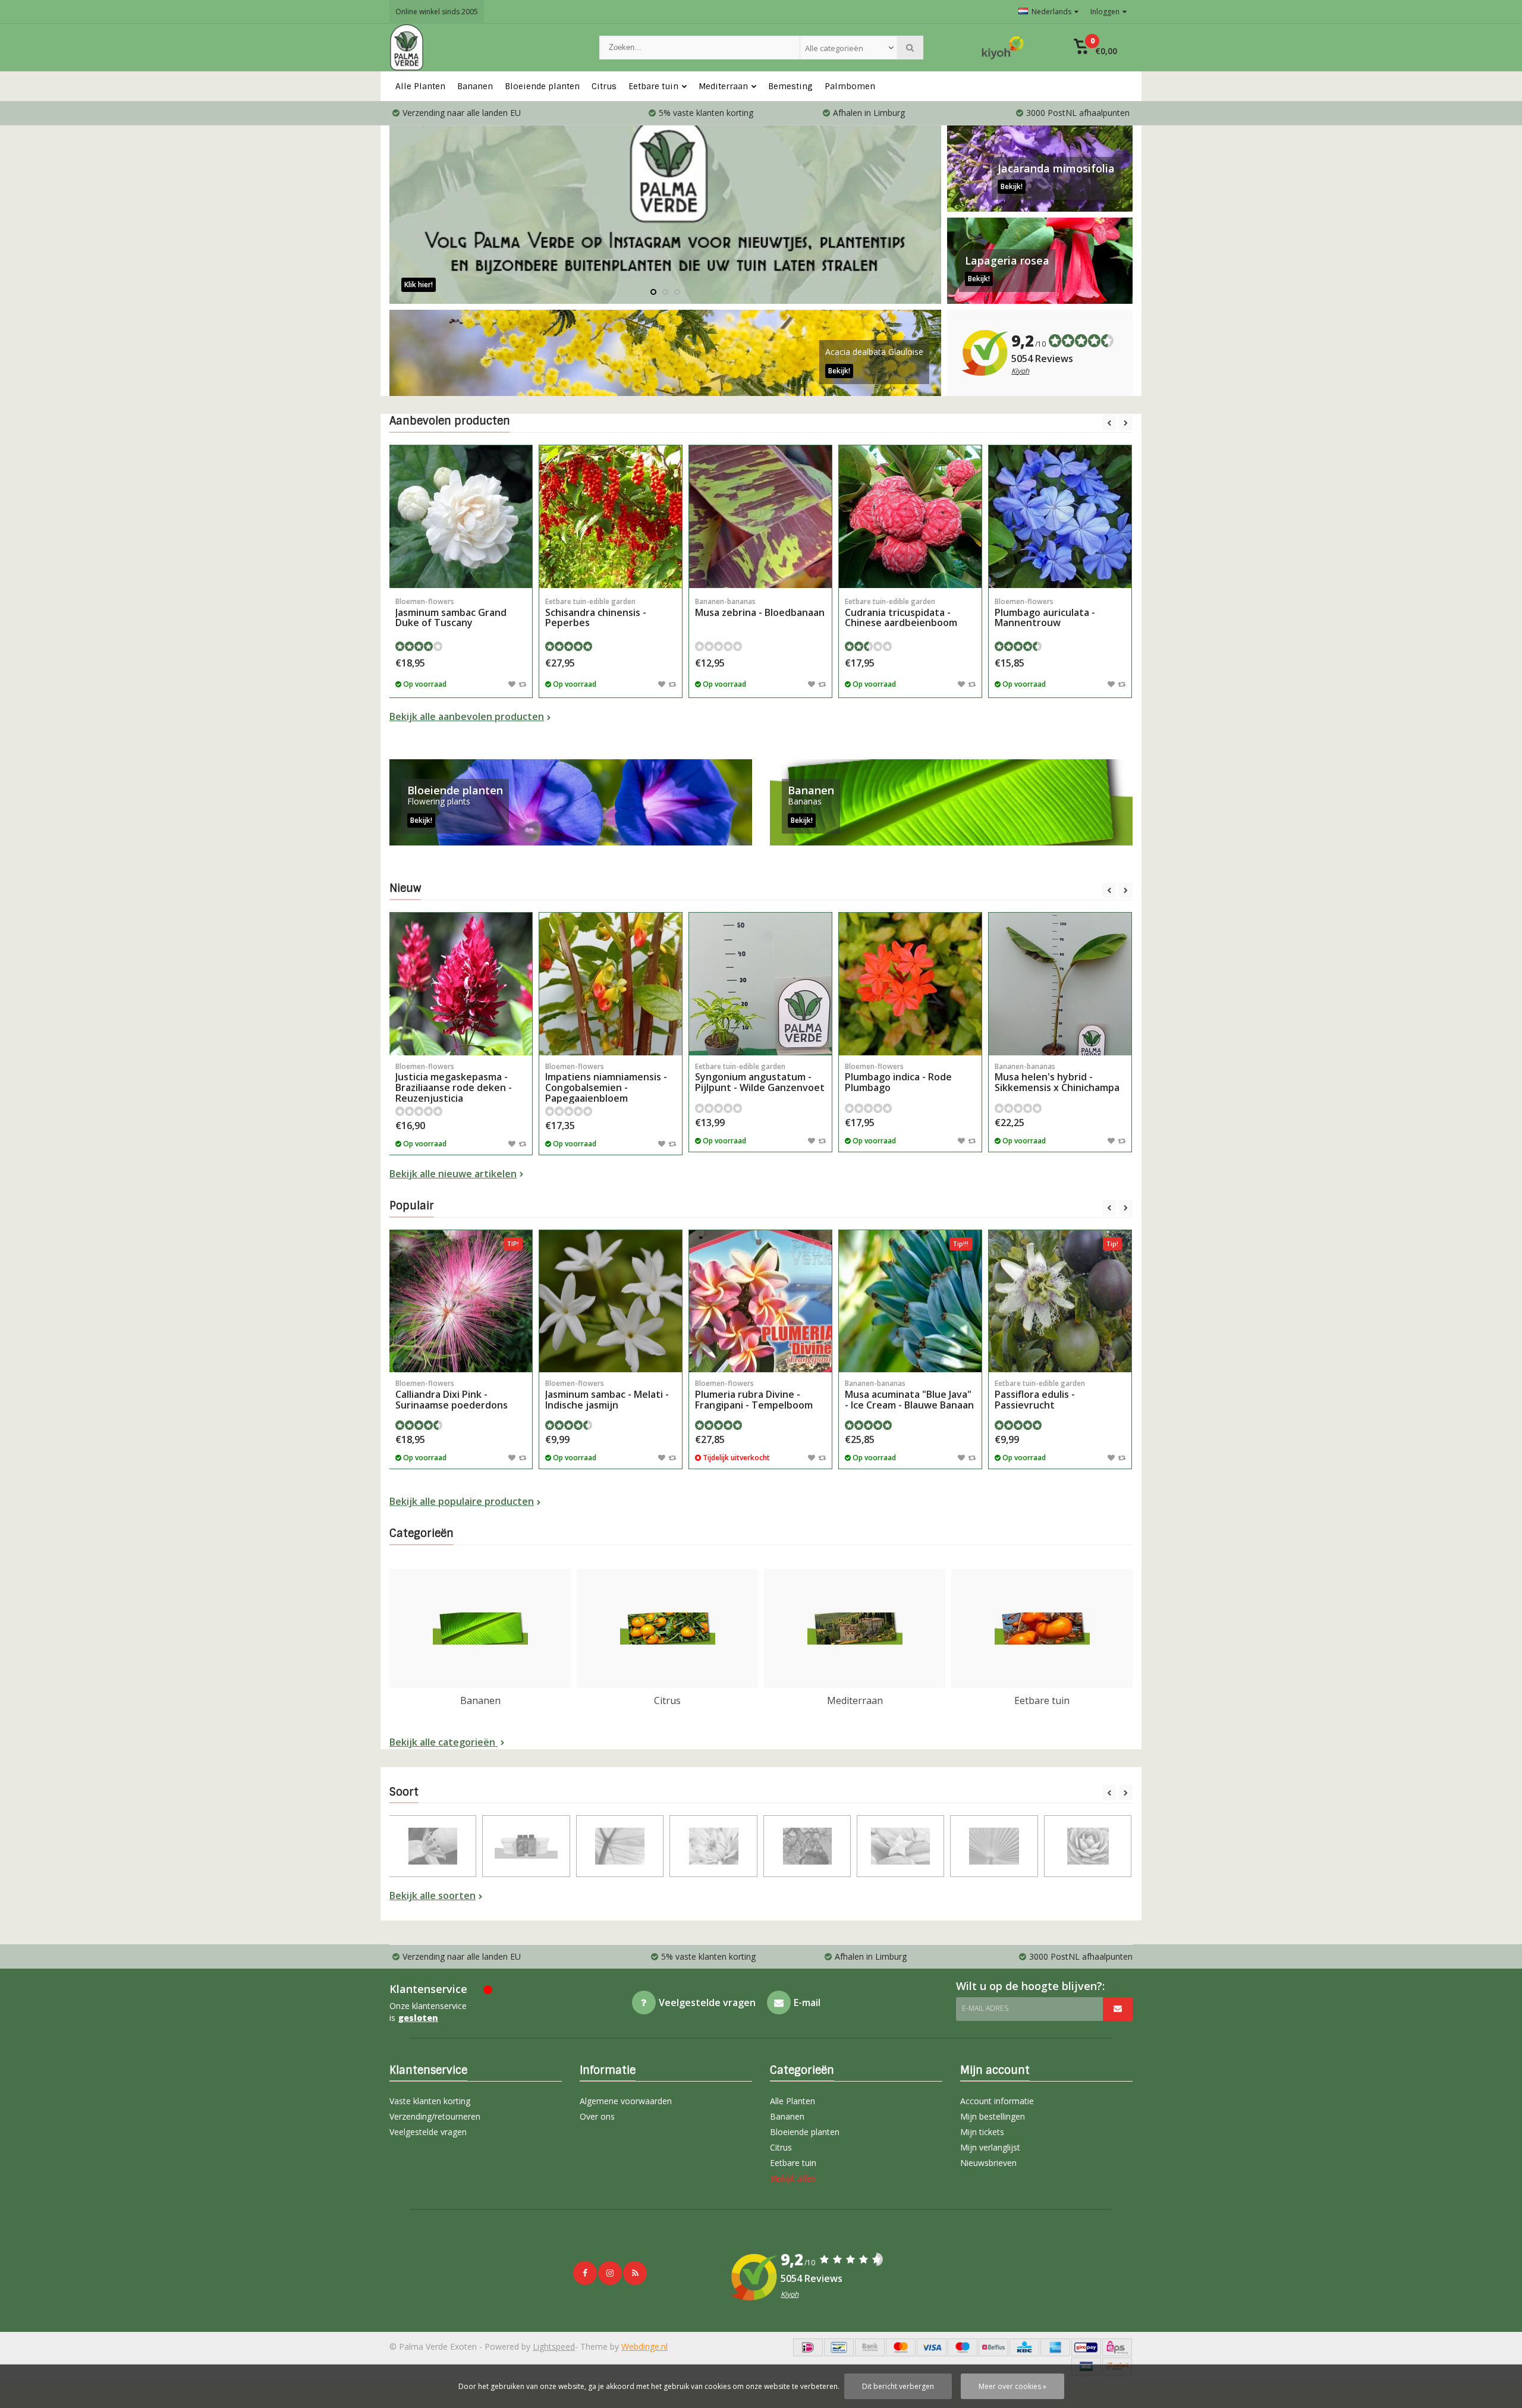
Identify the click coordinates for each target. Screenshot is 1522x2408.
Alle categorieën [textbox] (834, 48)
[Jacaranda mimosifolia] (1040, 169)
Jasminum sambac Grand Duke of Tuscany (451, 613)
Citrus (604, 86)
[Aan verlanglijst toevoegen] (512, 684)
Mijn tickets (982, 2132)
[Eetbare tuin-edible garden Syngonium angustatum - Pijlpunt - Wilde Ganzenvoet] (760, 984)
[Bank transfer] (870, 2347)
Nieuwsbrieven (988, 2163)
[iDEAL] (808, 2347)
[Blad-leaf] (620, 1846)
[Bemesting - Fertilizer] (526, 1846)
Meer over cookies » (1012, 2386)
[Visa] (932, 2347)
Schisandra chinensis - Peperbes (596, 613)
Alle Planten (420, 86)
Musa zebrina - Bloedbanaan (760, 608)
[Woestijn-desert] (1088, 1846)
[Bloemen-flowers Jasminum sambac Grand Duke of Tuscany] (461, 517)
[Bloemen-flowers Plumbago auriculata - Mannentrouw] (1060, 517)
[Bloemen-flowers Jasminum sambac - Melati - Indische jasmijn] (611, 1302)
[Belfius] (993, 2347)
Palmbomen (850, 86)
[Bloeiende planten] (571, 802)
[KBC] (1024, 2347)
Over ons (597, 2116)
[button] (1095, 48)
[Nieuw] (635, 2273)
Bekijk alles (793, 2178)
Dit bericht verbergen (898, 2386)
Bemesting (790, 86)
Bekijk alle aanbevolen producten (467, 716)
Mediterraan (723, 86)
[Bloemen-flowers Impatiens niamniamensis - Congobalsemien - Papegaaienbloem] (611, 984)
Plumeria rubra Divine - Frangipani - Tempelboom (754, 1395)
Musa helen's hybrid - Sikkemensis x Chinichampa (1057, 1078)
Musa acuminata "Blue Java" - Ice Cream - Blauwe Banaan (909, 1395)
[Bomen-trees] (807, 1846)
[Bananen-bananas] (433, 1846)
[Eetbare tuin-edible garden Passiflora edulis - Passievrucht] (1060, 1302)
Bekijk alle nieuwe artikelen (453, 1174)
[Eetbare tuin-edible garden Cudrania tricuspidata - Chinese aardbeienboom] (910, 517)
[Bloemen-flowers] (713, 1846)
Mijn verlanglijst (990, 2147)
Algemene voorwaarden (626, 2101)
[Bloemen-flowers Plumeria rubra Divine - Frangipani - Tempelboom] (760, 1302)
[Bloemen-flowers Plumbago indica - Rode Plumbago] (910, 984)
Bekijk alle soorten (433, 1895)
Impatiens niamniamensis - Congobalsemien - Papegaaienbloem (606, 1083)
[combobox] (848, 48)
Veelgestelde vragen (428, 2132)
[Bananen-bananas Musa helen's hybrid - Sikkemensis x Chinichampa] (1060, 984)
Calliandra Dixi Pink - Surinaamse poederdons (452, 1395)
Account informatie (997, 2101)
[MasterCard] (901, 2347)
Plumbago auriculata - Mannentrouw (1045, 613)
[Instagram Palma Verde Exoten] (610, 2273)
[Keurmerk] (1003, 48)
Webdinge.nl (644, 2346)
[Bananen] (951, 802)
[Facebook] (585, 2273)
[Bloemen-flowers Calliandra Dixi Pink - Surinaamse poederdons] (461, 1302)
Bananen (475, 86)
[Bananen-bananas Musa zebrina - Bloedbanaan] (760, 517)
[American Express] (1055, 2347)
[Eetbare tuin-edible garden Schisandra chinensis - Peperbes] (611, 517)
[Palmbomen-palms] (994, 1846)
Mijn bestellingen (993, 2116)
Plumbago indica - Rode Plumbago (898, 1078)
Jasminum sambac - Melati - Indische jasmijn (607, 1395)
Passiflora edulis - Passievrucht (1040, 1395)
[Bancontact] (839, 2347)
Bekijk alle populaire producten (462, 1501)
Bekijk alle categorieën (444, 1742)
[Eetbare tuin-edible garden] (900, 1846)
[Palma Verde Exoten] (482, 48)
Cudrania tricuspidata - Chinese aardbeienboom (901, 613)
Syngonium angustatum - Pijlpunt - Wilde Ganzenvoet (760, 1078)
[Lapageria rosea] (1040, 261)
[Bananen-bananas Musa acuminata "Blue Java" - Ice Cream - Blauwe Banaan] (910, 1302)
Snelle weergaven (461, 570)
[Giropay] (1086, 2347)
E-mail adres (985, 2008)
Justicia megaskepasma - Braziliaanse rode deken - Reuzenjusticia (454, 1083)
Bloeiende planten (542, 86)
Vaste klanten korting (430, 2101)
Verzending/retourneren (435, 2116)
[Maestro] (963, 2347)
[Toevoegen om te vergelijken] (522, 684)
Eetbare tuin (653, 86)
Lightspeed (554, 2346)
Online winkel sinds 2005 (437, 12)
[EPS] (1117, 2347)
